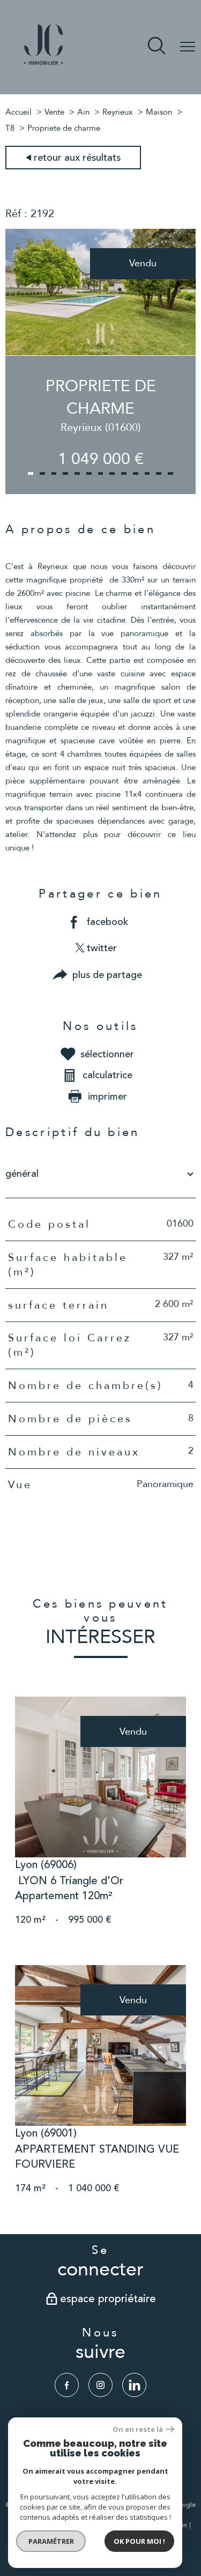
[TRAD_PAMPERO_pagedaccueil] (43, 66)
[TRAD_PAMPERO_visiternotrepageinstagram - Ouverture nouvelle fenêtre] (100, 2385)
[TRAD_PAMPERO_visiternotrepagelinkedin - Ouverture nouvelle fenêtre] (134, 2385)
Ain (83, 112)
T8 (10, 128)
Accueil (18, 112)
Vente (54, 112)
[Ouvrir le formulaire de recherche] (157, 47)
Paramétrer (51, 2541)
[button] (31, 473)
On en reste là (138, 2429)
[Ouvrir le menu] (188, 47)
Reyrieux (118, 112)
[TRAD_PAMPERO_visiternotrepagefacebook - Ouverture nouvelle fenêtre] (67, 2385)
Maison (159, 112)
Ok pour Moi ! (139, 2541)
